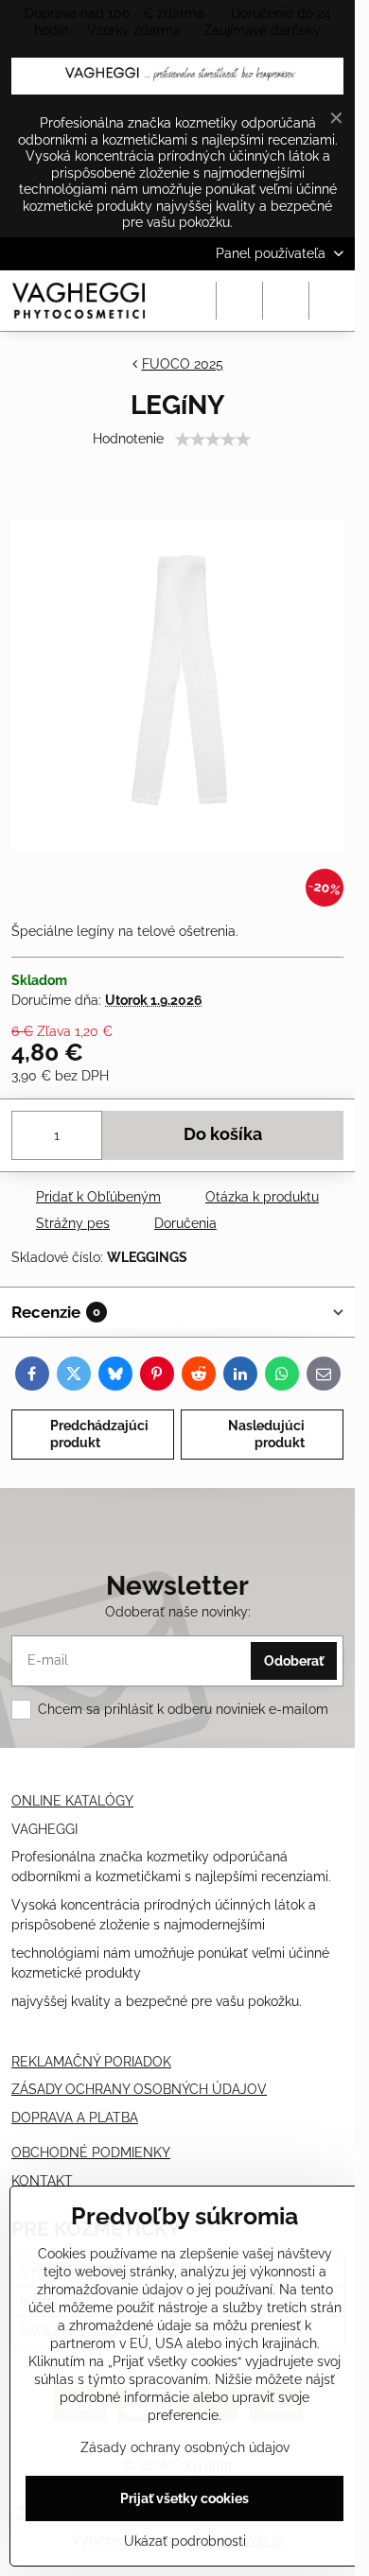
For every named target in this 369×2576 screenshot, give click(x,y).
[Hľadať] (239, 301)
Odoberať (294, 1661)
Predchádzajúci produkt (99, 1434)
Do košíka (223, 1134)
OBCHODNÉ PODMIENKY (91, 2152)
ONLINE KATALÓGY (72, 1801)
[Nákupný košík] (286, 301)
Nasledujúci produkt (266, 1434)
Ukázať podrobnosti (185, 2541)
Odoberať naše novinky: (178, 1612)
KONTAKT (42, 2181)
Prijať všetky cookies (184, 2498)
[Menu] (332, 301)
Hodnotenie (128, 439)
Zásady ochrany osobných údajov (185, 2447)
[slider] (213, 440)
